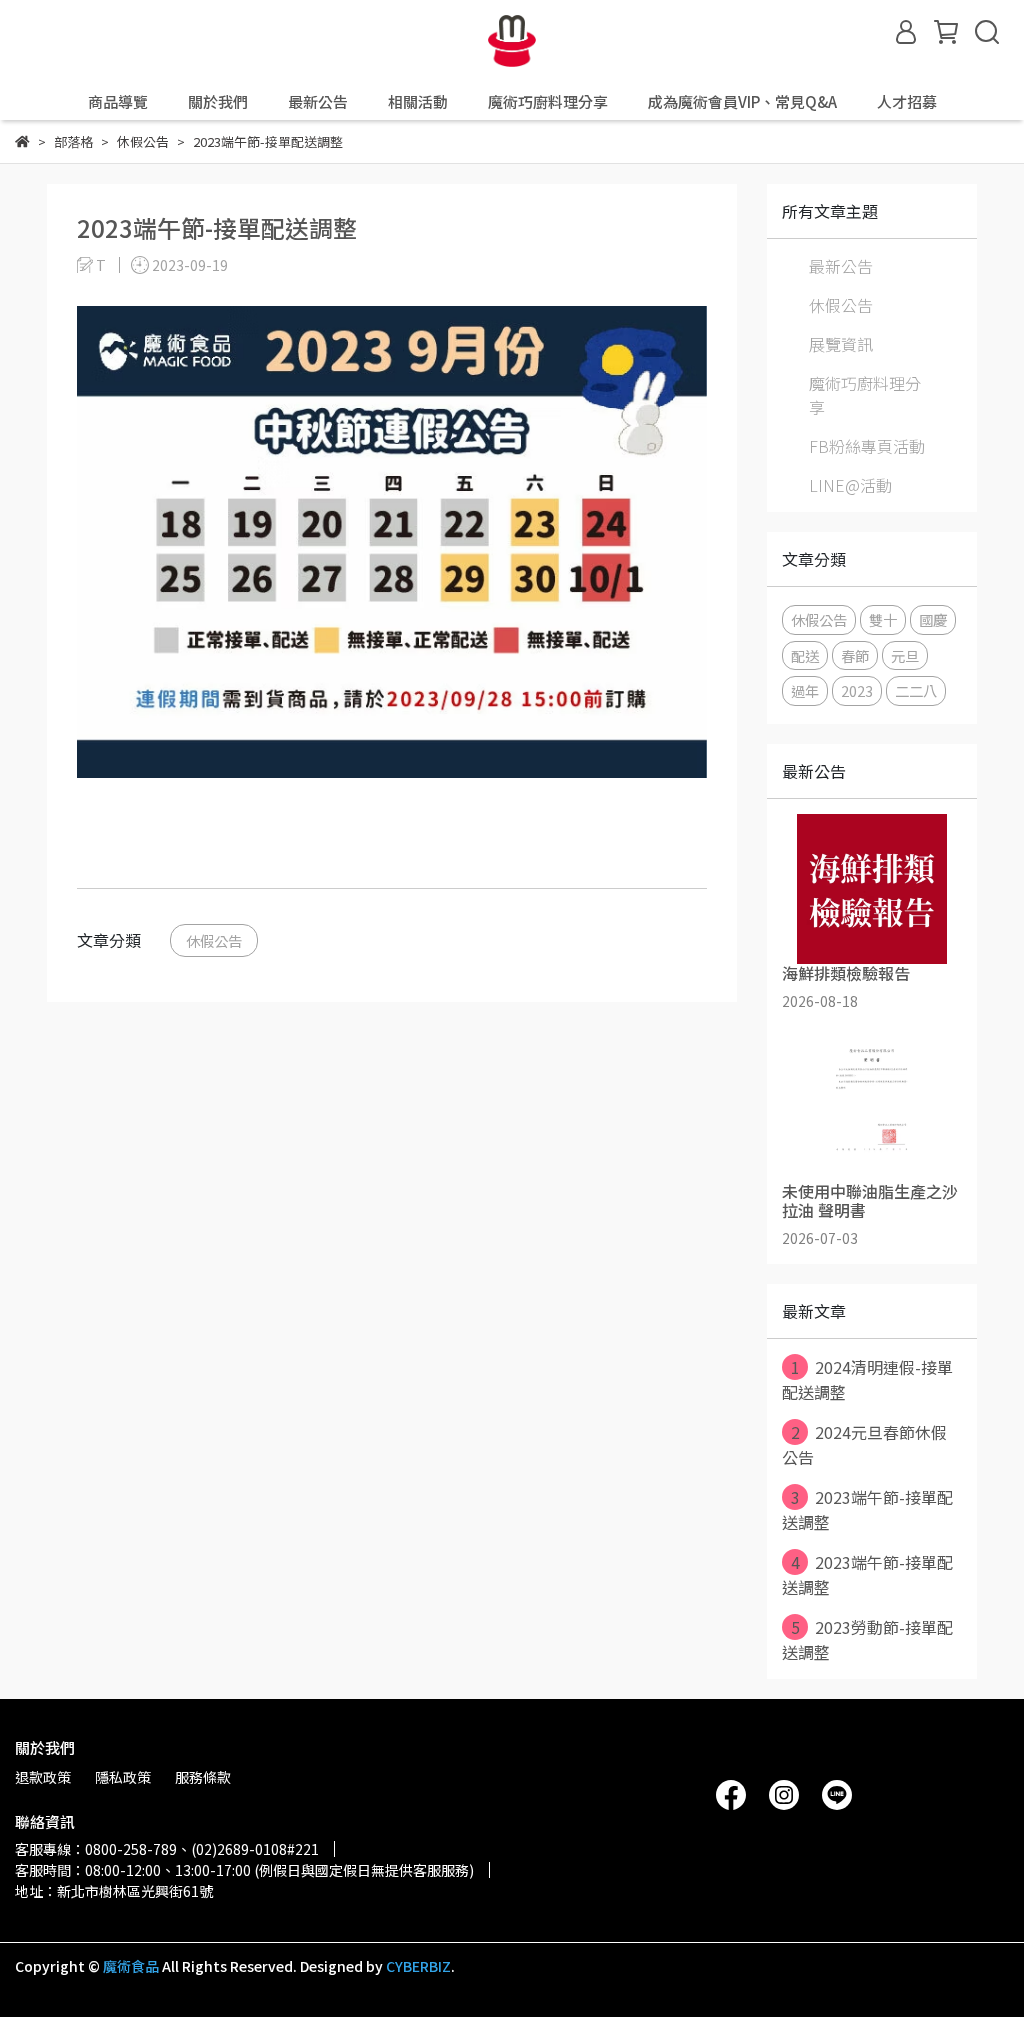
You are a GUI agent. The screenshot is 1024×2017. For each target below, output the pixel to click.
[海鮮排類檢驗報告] (872, 889)
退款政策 (43, 1777)
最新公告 (841, 266)
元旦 (905, 655)
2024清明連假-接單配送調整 (867, 1379)
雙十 (883, 619)
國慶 (933, 619)
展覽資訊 (841, 344)
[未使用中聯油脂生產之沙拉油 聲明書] (872, 1107)
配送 (805, 655)
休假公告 (214, 940)
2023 (857, 690)
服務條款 (203, 1777)
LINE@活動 (850, 485)
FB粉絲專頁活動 (867, 446)
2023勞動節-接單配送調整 (867, 1639)
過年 (805, 690)
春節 (855, 655)
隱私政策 (123, 1777)
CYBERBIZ (418, 1966)
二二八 (916, 690)
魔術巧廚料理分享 (865, 395)
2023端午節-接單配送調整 (867, 1509)
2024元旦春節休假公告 (864, 1444)
